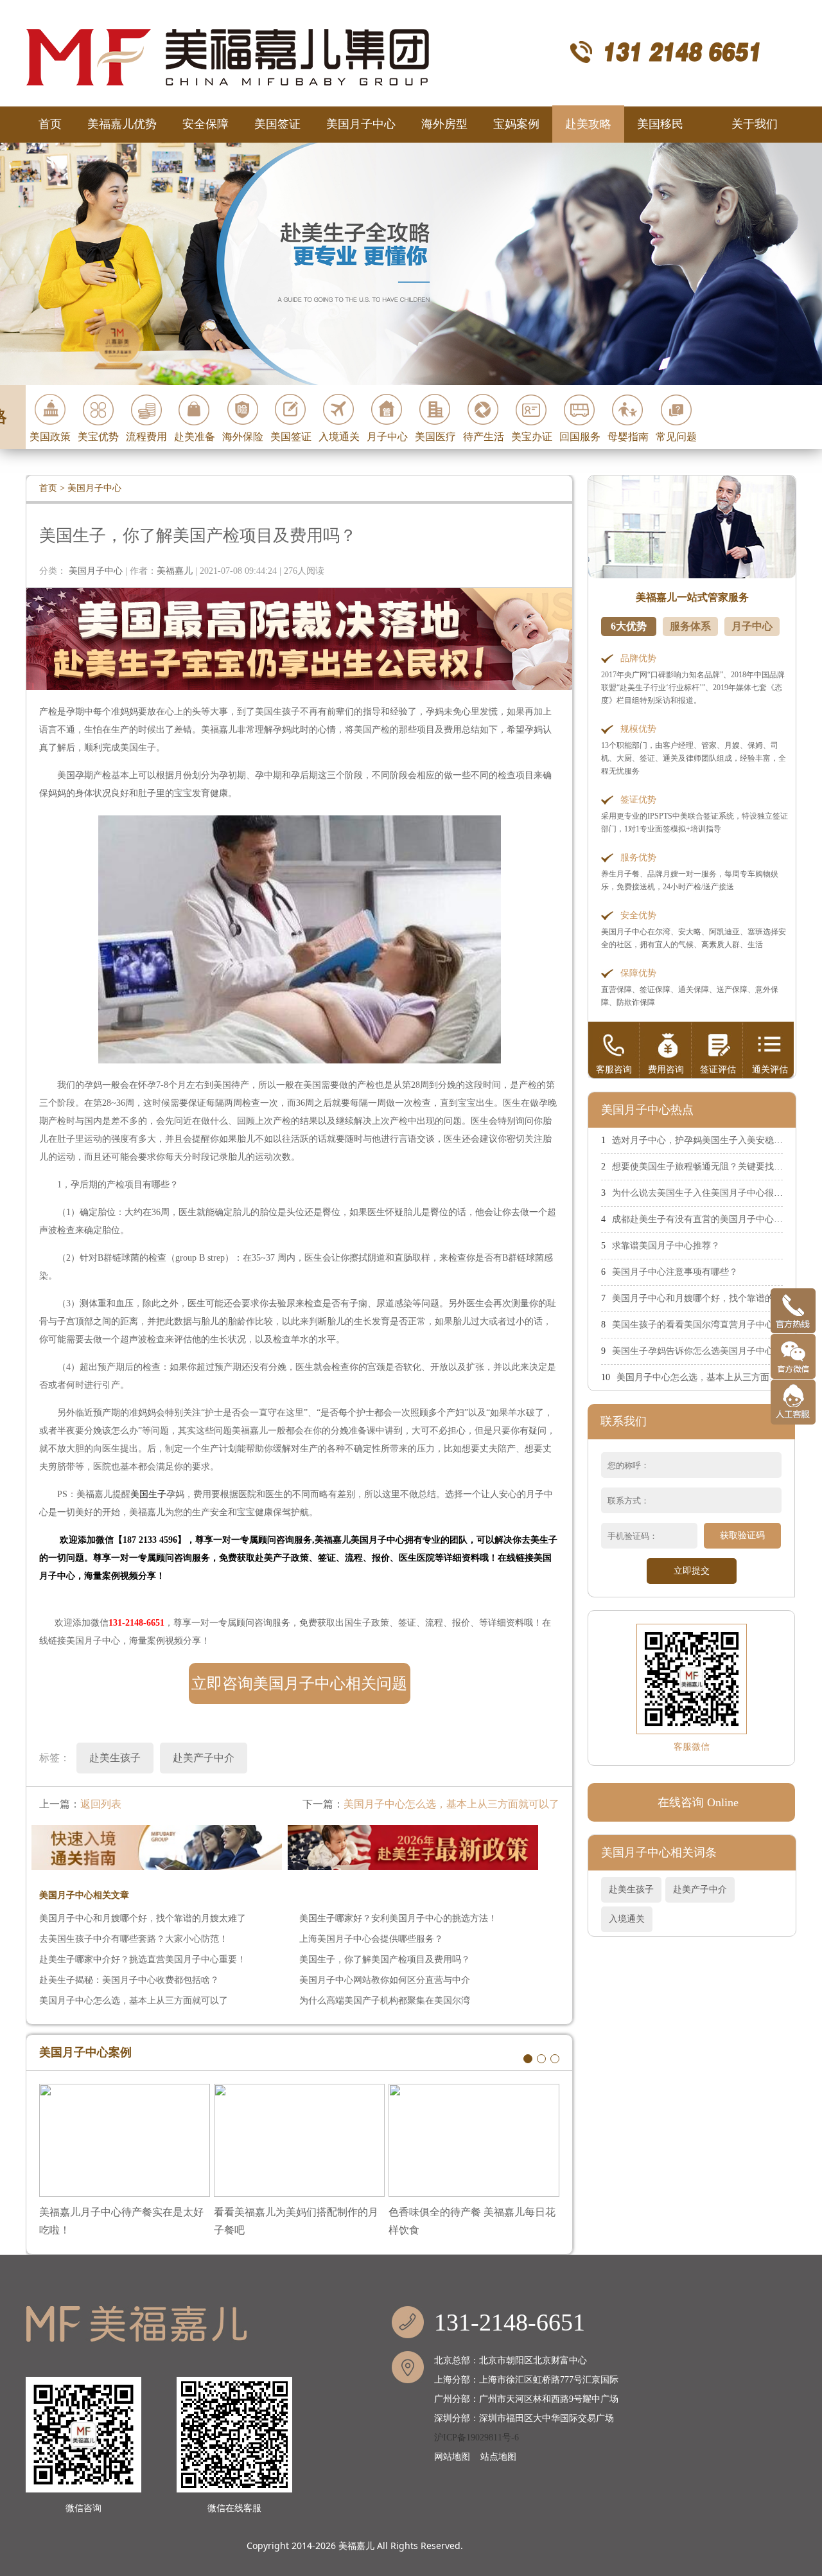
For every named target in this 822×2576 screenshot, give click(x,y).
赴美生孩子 (631, 1889)
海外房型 (444, 124)
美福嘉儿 (356, 2545)
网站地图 (452, 2457)
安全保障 (205, 124)
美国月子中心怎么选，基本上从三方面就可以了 (451, 1804)
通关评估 (770, 1070)
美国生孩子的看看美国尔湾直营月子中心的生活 (706, 1325)
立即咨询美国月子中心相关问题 (299, 1683)
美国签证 (277, 124)
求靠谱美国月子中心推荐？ (666, 1246)
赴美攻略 (588, 124)
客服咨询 (614, 1070)
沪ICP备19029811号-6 (477, 2438)
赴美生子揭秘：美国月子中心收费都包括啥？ (129, 1980)
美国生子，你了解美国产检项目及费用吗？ (385, 1959)
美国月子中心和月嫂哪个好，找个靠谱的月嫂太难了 (143, 1918)
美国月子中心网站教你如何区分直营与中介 (385, 1980)
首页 (50, 124)
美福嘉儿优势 (122, 124)
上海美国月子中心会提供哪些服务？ (371, 1939)
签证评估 (718, 1070)
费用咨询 (666, 1070)
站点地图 (498, 2457)
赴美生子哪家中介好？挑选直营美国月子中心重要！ (143, 1959)
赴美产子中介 (700, 1889)
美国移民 (660, 124)
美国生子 (148, 1494)
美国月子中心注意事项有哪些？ (675, 1272)
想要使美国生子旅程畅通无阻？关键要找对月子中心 (715, 1167)
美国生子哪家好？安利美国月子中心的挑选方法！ (398, 1918)
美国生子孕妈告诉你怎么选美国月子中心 (693, 1351)
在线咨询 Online (698, 1802)
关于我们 (755, 124)
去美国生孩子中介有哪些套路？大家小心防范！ (134, 1939)
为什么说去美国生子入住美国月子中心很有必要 (706, 1193)
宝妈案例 (516, 124)
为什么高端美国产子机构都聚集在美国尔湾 (385, 2001)
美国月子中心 (361, 124)
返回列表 (101, 1804)
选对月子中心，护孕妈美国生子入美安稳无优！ (706, 1140)
